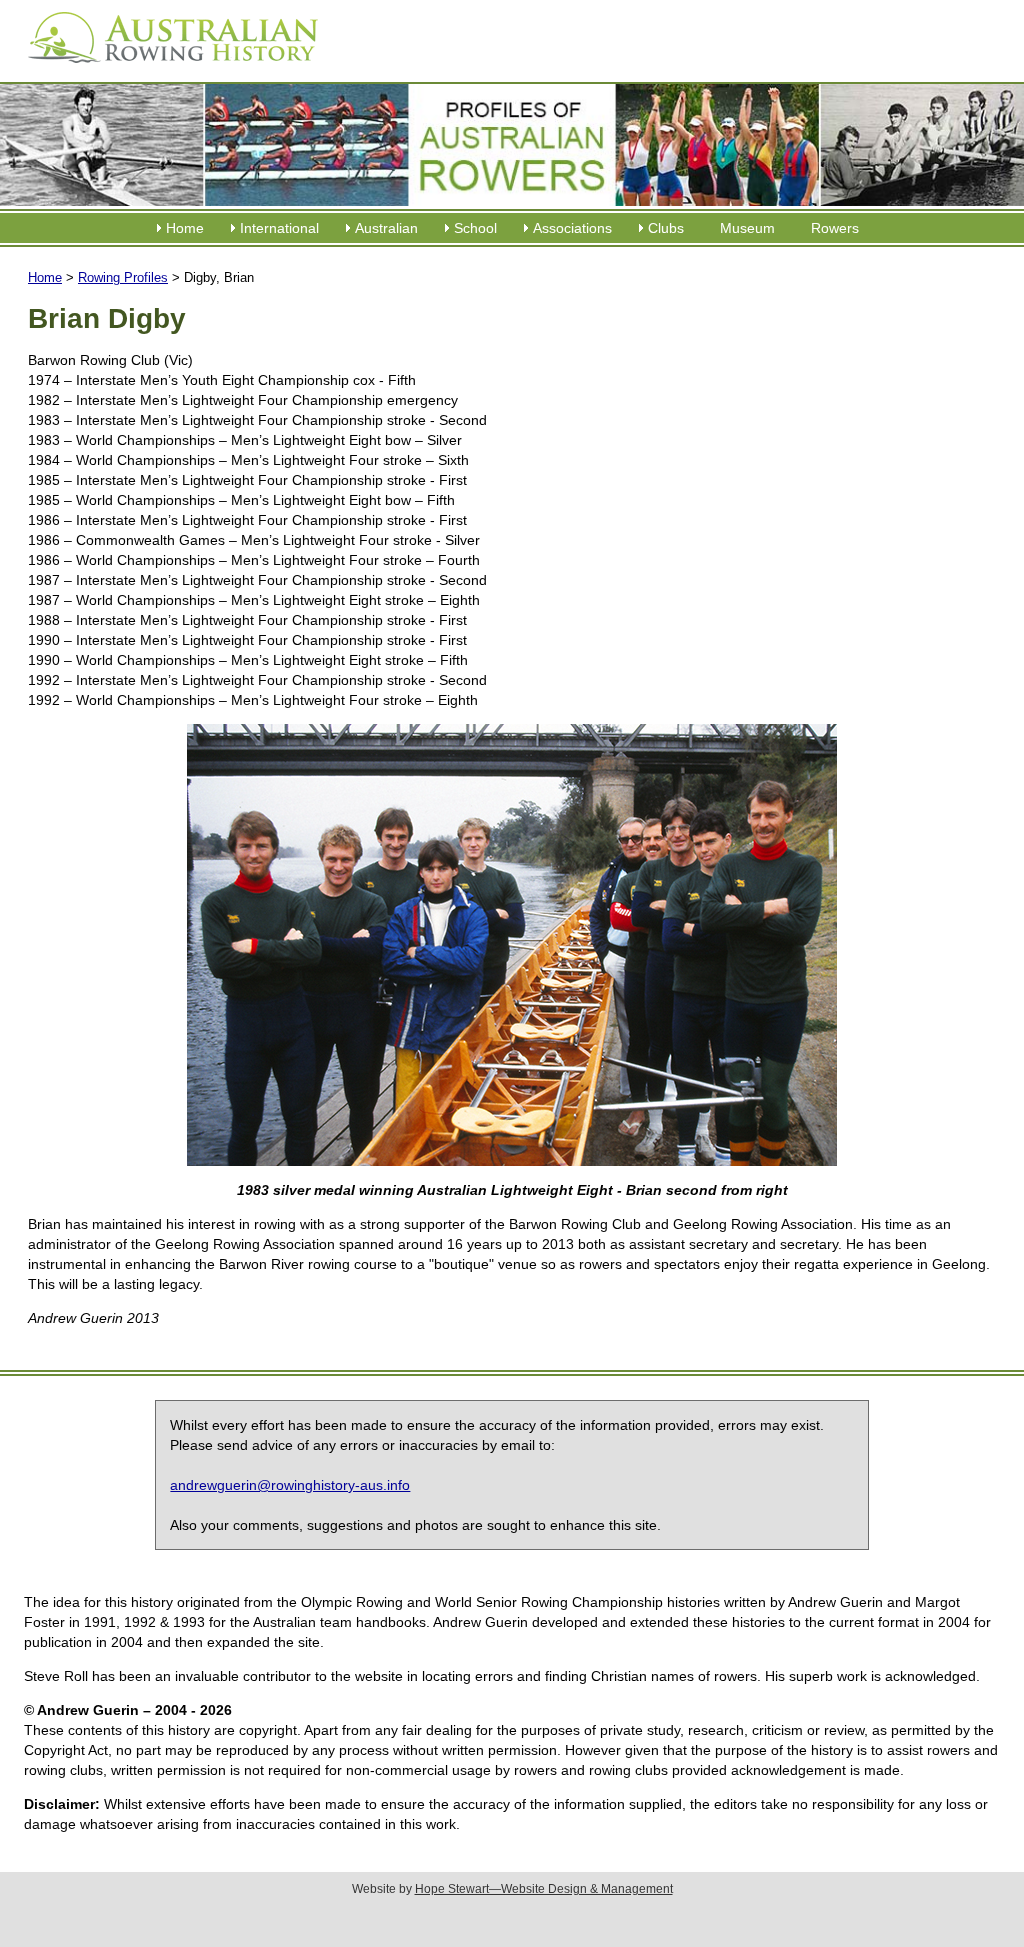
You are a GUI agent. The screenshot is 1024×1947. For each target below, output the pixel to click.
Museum (747, 228)
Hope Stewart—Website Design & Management (544, 1889)
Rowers (835, 228)
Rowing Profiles (123, 277)
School (475, 228)
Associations (572, 228)
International (279, 228)
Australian (386, 228)
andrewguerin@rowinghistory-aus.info (290, 1485)
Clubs (666, 228)
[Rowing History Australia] (165, 70)
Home (185, 228)
